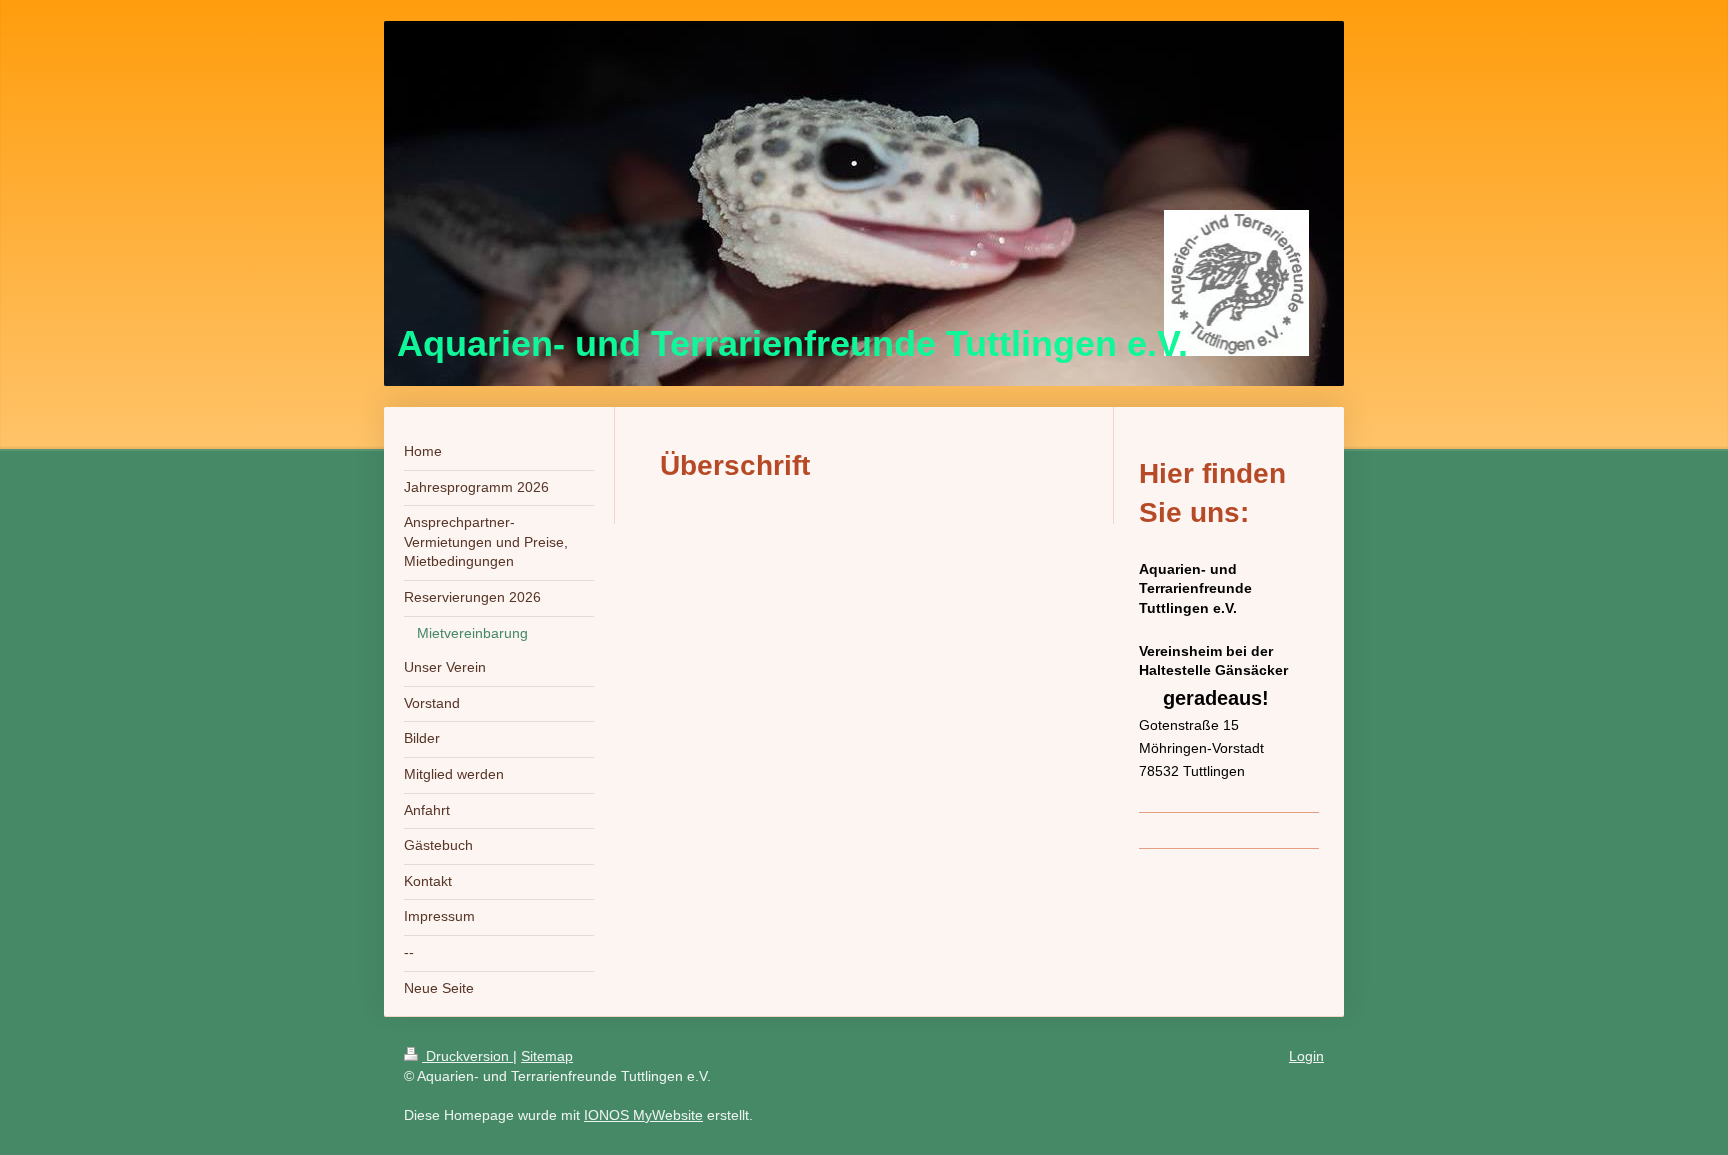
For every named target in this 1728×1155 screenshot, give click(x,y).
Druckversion (467, 1056)
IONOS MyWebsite (643, 1115)
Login (1306, 1056)
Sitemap (547, 1056)
